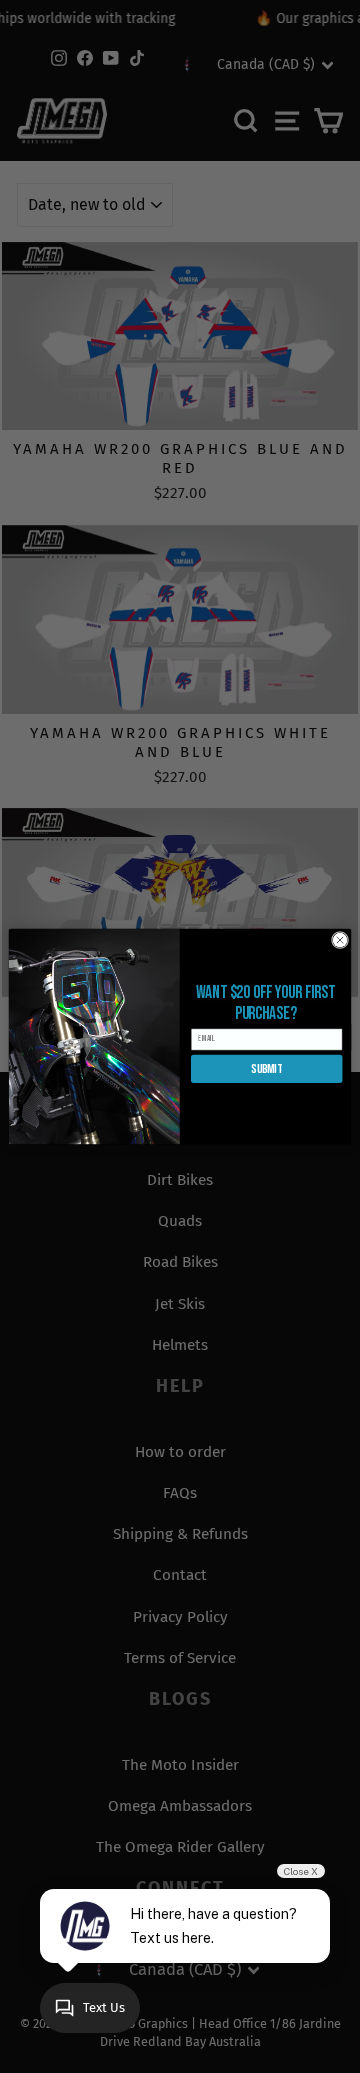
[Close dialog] (339, 939)
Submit (266, 1069)
